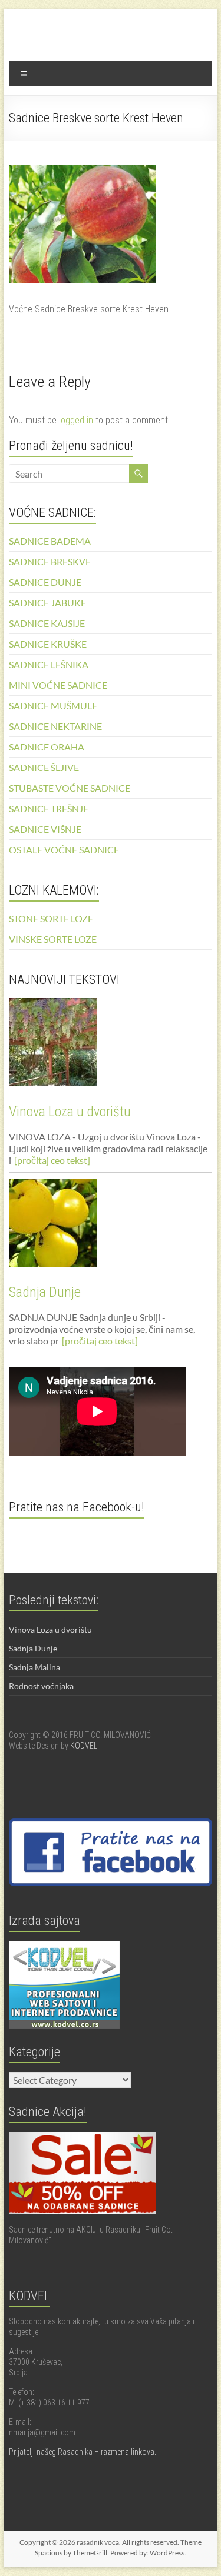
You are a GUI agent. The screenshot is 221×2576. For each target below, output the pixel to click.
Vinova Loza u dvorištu (70, 1112)
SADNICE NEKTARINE (55, 726)
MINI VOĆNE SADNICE (58, 685)
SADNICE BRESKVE (50, 561)
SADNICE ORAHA (47, 747)
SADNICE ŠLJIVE (44, 767)
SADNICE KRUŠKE (48, 644)
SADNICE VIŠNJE (45, 829)
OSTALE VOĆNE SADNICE (64, 850)
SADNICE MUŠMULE (53, 705)
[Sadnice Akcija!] (83, 2137)
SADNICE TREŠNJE (49, 808)
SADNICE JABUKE (47, 603)
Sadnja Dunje (45, 1292)
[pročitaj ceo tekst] (52, 1160)
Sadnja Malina (34, 1667)
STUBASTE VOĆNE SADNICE (70, 788)
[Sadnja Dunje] (111, 1228)
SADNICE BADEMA (50, 541)
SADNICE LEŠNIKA (49, 664)
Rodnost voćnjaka (41, 1686)
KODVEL (84, 1746)
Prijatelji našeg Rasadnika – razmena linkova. (83, 2452)
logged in (76, 420)
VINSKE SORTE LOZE (53, 939)
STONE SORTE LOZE (51, 918)
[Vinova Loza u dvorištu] (111, 1047)
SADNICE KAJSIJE (47, 623)
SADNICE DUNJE (45, 582)
